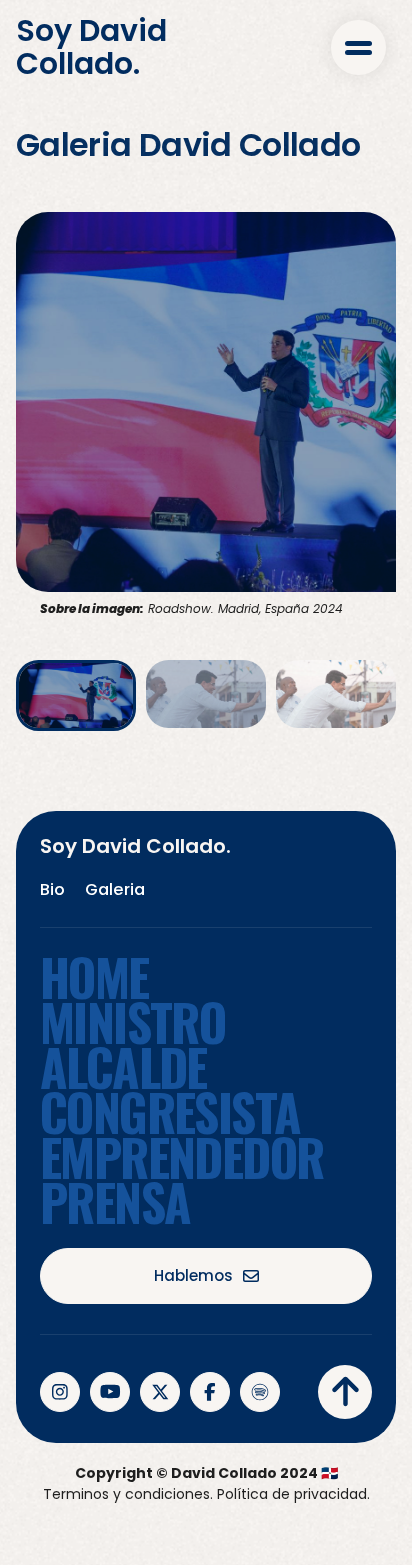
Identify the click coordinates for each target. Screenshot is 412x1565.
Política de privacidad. (293, 1494)
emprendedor (181, 1156)
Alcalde (123, 1066)
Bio (52, 889)
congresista (170, 1111)
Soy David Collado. (91, 47)
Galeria (115, 889)
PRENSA (115, 1201)
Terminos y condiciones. (128, 1494)
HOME (94, 976)
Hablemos (193, 1275)
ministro (132, 1021)
